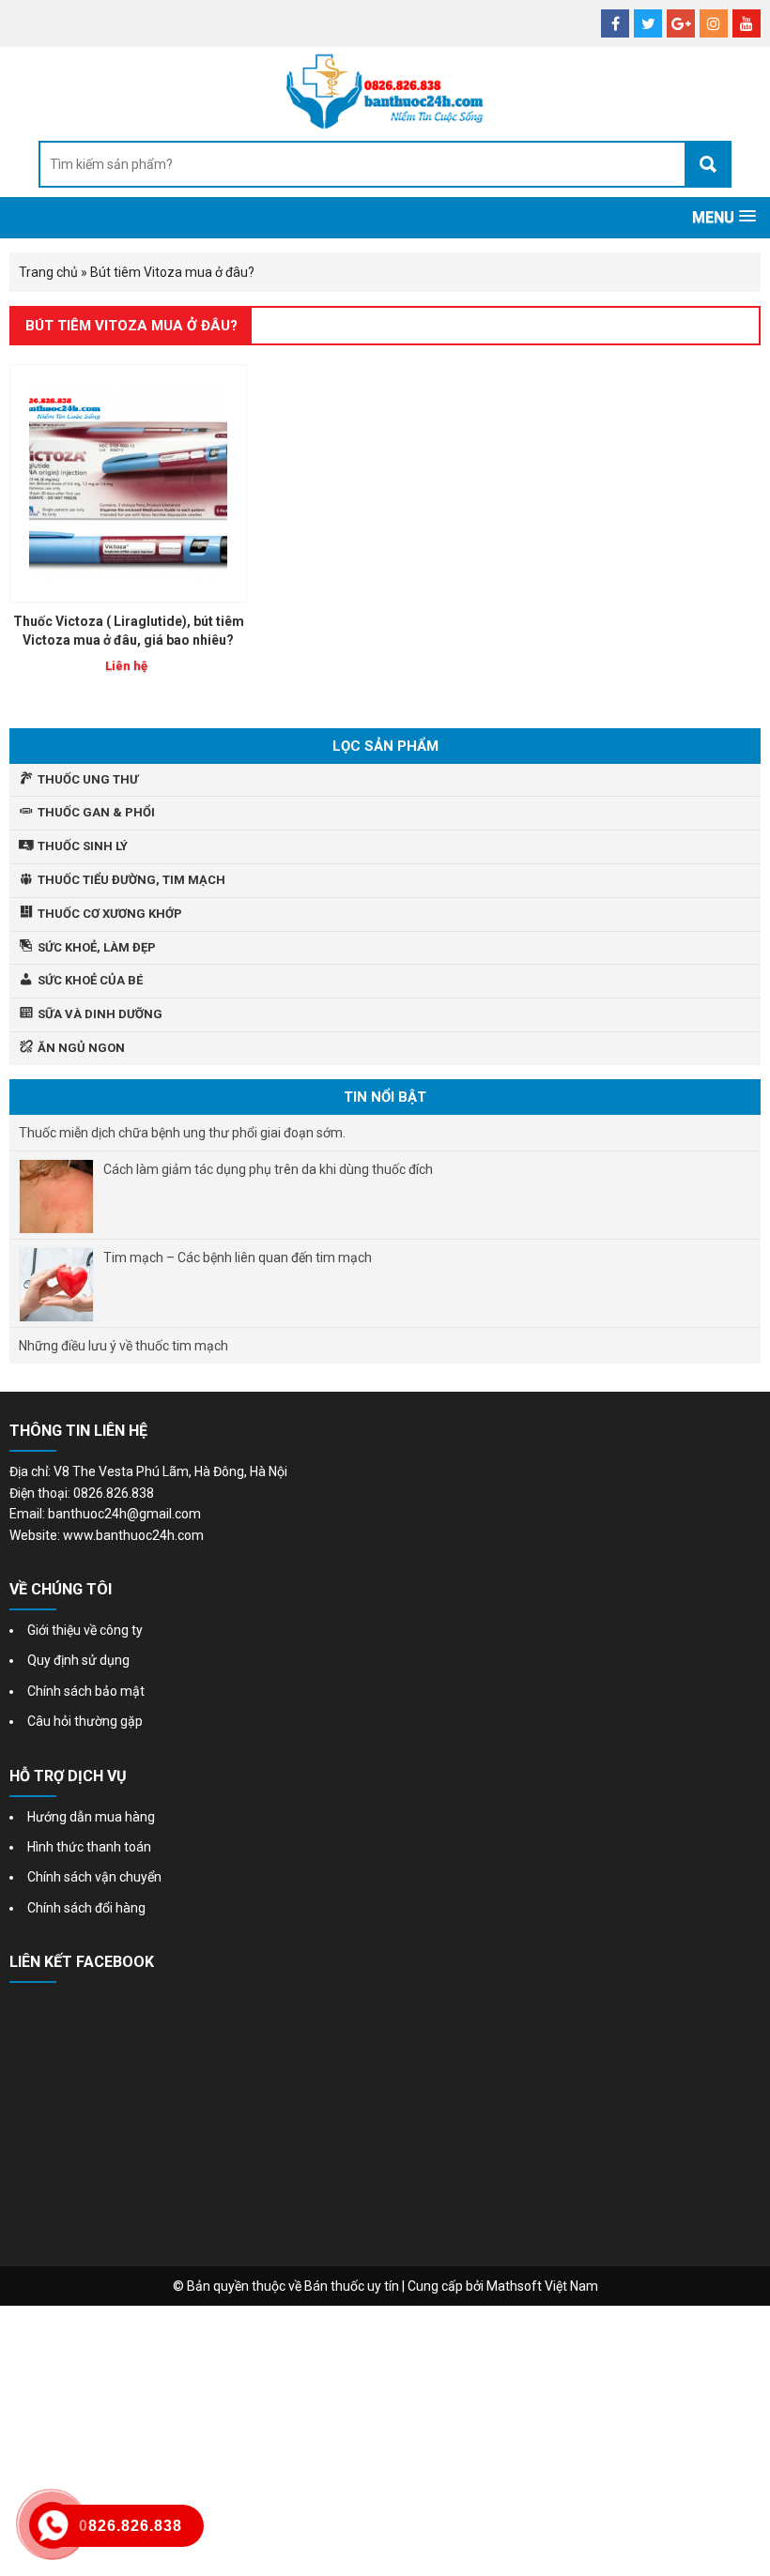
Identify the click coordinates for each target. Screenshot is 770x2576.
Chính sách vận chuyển (94, 1877)
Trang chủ (48, 272)
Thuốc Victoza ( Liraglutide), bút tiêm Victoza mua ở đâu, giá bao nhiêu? (129, 631)
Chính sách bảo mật (86, 1691)
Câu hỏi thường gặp (85, 1721)
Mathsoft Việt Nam (542, 2286)
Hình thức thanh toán (89, 1847)
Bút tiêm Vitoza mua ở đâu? (131, 326)
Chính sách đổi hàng (86, 1908)
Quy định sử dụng (78, 1660)
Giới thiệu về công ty (85, 1630)
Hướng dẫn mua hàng (91, 1817)
